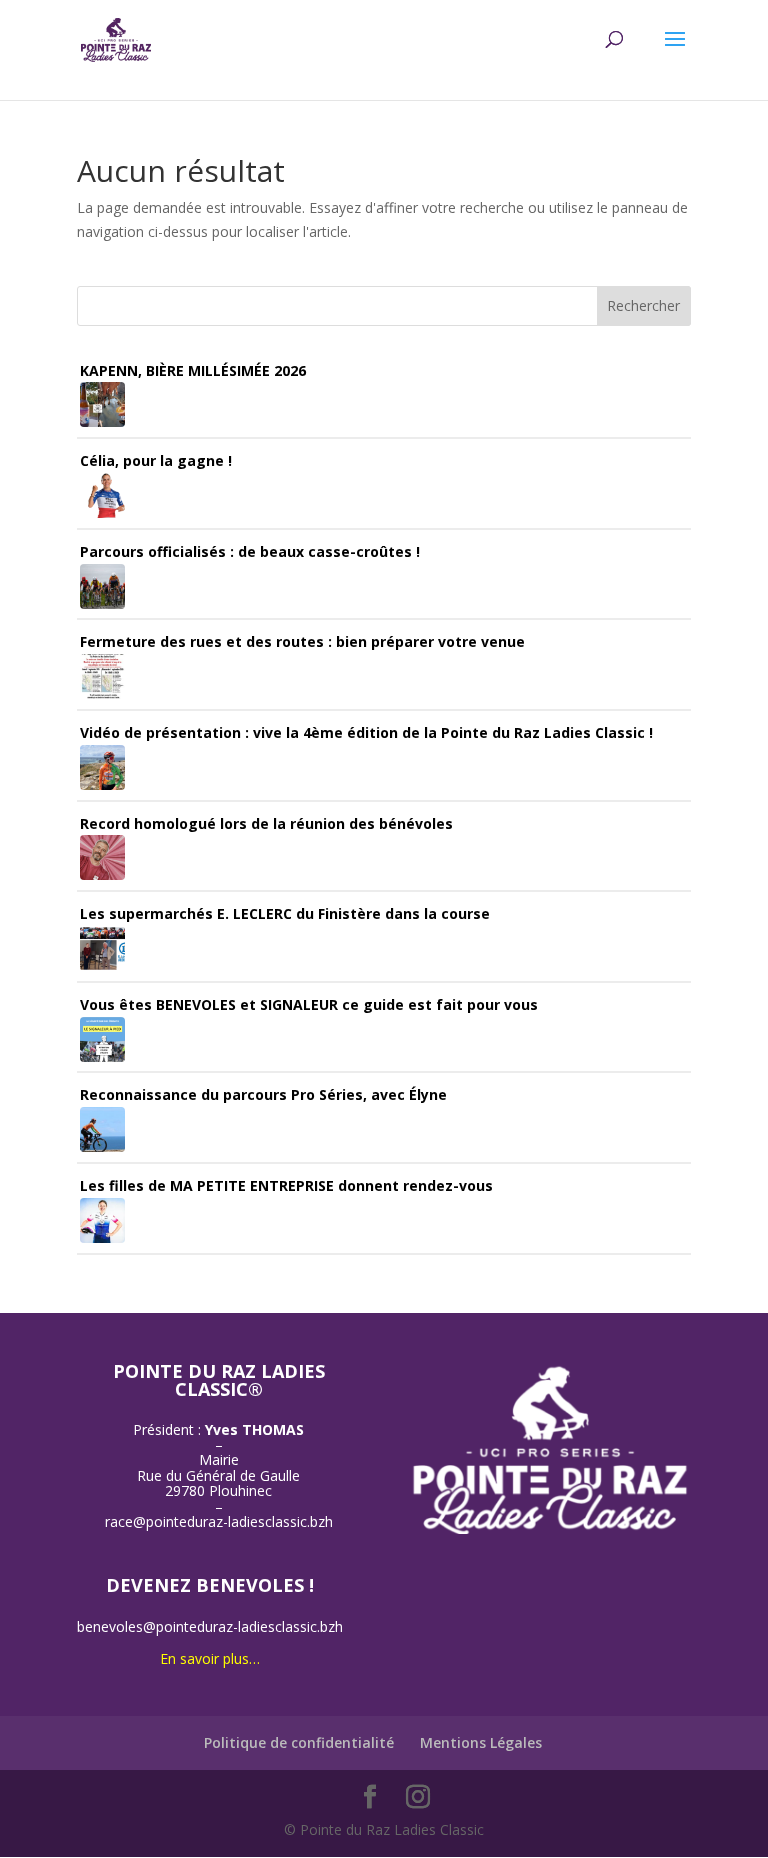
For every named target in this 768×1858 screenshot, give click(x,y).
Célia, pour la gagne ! (156, 460)
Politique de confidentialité (299, 1742)
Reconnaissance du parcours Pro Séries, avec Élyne (263, 1094)
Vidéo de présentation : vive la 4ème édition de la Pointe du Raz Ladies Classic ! (366, 732)
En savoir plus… (210, 1658)
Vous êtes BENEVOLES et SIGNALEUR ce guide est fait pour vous (309, 1004)
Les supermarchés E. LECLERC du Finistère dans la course (285, 913)
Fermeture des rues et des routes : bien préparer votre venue (302, 641)
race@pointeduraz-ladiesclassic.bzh (219, 1521)
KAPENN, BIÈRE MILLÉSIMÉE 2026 (193, 370)
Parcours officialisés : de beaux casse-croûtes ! (250, 551)
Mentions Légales (481, 1742)
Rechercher (643, 305)
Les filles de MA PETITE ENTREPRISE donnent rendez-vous (286, 1185)
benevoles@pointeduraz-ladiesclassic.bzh (210, 1626)
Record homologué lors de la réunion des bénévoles (266, 823)
